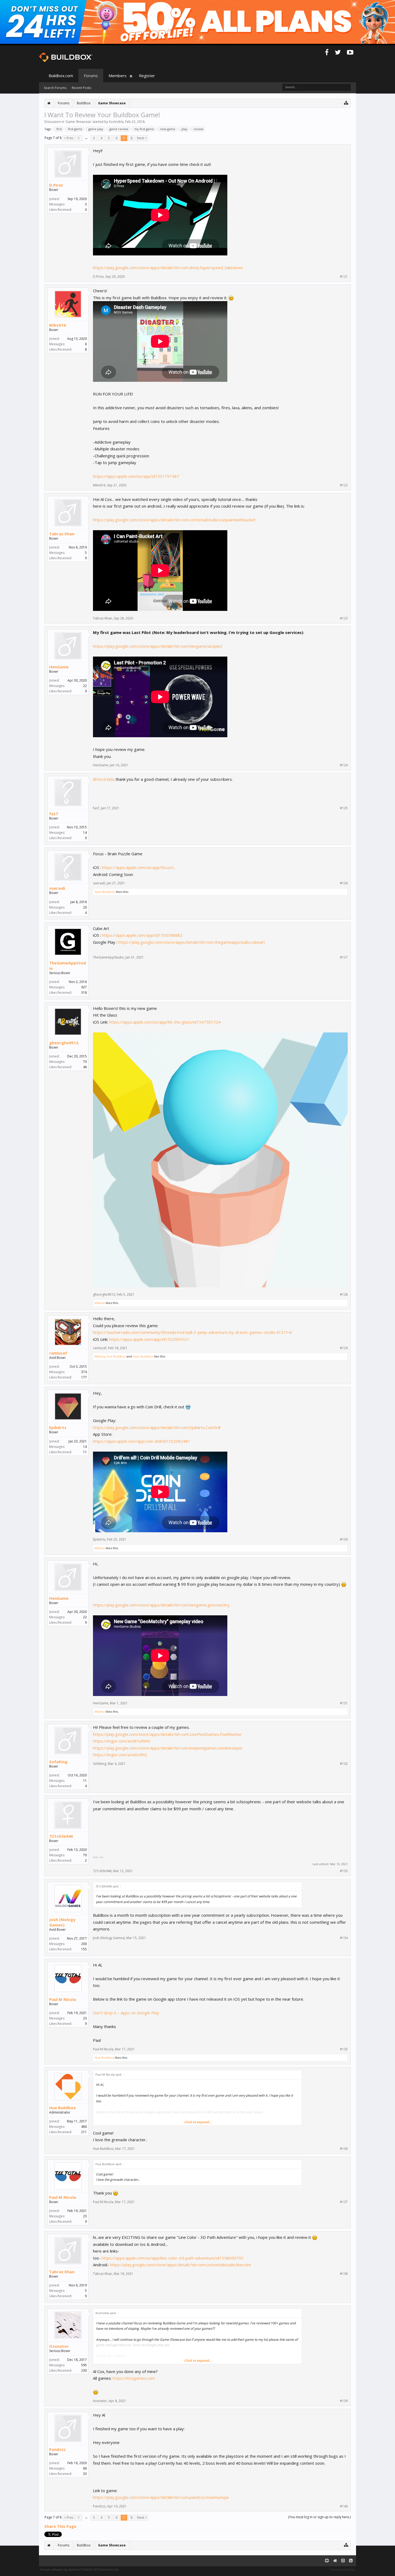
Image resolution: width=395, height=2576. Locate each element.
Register (147, 76)
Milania (100, 1303)
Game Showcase (78, 122)
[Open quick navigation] (346, 103)
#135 (344, 2049)
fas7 (54, 814)
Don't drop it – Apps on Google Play (126, 2013)
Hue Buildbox (116, 1356)
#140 (344, 2506)
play (184, 129)
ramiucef (58, 1353)
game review (119, 129)
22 (85, 686)
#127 (344, 957)
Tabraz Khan (62, 534)
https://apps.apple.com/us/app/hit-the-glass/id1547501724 (165, 1022)
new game (168, 129)
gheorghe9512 (64, 1043)
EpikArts (58, 1427)
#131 (344, 1703)
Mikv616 (58, 325)
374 (84, 1372)
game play (96, 129)
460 (84, 2127)
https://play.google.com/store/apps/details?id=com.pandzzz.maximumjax (161, 2497)
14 (85, 833)
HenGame (59, 667)
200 (84, 1944)
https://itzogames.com (134, 2378)
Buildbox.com (61, 76)
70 (85, 1062)
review (198, 129)
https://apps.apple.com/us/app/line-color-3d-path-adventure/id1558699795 (173, 2258)
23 (85, 2018)
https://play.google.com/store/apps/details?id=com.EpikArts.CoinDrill (157, 1427)
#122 (344, 485)
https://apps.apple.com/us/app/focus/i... (139, 867)
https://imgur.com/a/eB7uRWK (122, 1741)
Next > (142, 138)
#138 (344, 2274)
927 (84, 987)
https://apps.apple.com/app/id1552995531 (149, 1339)
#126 (344, 883)
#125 (344, 808)
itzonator (59, 2346)
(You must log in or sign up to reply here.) (319, 2517)
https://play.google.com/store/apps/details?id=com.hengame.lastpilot (158, 646)
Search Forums (55, 88)
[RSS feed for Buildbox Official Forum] (351, 2561)
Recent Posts (81, 88)
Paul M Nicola (63, 1999)
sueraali (57, 888)
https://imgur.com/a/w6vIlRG (120, 1755)
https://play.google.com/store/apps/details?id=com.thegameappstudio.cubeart (192, 942)
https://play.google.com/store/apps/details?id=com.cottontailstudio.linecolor (181, 2265)
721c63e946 (61, 1836)
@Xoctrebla (104, 779)
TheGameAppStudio (68, 965)
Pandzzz (57, 2449)
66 (85, 2468)
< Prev (69, 138)
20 (85, 907)
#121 (344, 277)
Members (118, 76)
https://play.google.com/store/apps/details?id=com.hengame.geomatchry (161, 1605)
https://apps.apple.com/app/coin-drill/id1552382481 (142, 1441)
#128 (344, 1295)
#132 (344, 1764)
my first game (144, 129)
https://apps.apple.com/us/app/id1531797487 (136, 476)
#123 (344, 618)
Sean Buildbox (105, 892)
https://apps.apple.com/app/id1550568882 (142, 935)
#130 (344, 1540)
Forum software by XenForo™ (80, 2569)
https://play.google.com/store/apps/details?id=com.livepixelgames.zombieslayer (168, 1748)
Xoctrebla (116, 122)
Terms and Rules (343, 2569)
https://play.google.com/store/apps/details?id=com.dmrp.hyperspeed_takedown (168, 268)
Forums (91, 76)
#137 (344, 2202)
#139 (344, 2401)
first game (75, 129)
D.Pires (56, 185)
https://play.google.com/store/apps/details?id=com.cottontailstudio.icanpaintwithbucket (174, 520)
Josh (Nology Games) (62, 1922)
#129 (344, 1348)
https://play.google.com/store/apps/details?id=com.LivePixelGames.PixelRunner (167, 1734)
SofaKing (58, 1762)
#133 (344, 1871)
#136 (344, 2149)
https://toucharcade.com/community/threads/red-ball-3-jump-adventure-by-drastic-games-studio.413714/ (193, 1332)
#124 (344, 765)
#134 (344, 1938)
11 (85, 1781)
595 (84, 2365)
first (59, 129)
